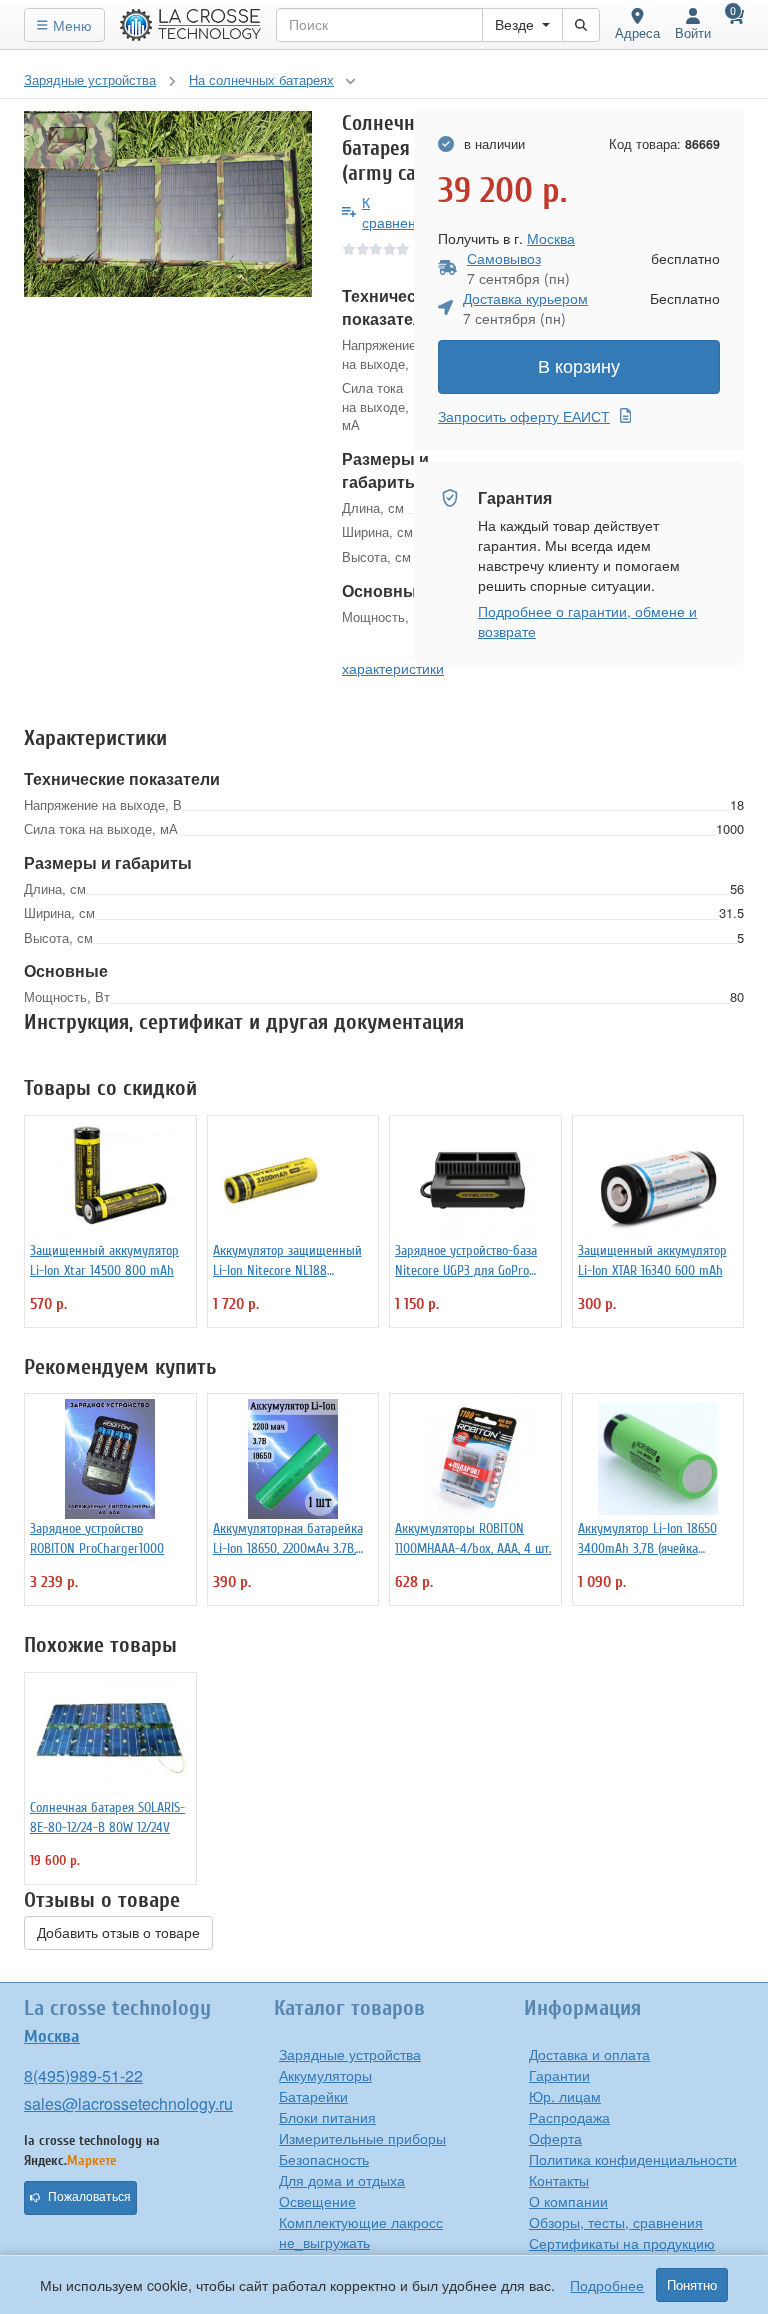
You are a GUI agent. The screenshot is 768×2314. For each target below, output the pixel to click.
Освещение (317, 2201)
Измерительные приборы (362, 2138)
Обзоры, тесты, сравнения (616, 2222)
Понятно (692, 2285)
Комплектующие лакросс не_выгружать (361, 2232)
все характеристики (393, 658)
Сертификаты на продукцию (622, 2243)
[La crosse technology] (191, 25)
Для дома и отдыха (342, 2180)
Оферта (555, 2138)
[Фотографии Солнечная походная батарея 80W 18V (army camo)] (168, 204)
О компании (568, 2201)
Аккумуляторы (325, 2075)
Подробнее (607, 2285)
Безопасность (324, 2159)
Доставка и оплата (589, 2054)
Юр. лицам (565, 2096)
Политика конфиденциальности (633, 2159)
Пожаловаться (89, 2197)
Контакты (559, 2180)
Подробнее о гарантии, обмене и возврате (587, 621)
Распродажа (569, 2117)
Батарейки (313, 2096)
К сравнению (398, 212)
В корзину (579, 367)
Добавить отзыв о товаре (118, 1933)
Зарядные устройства (350, 2054)
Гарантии (559, 2075)
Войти (693, 32)
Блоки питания (327, 2117)
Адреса (637, 32)
